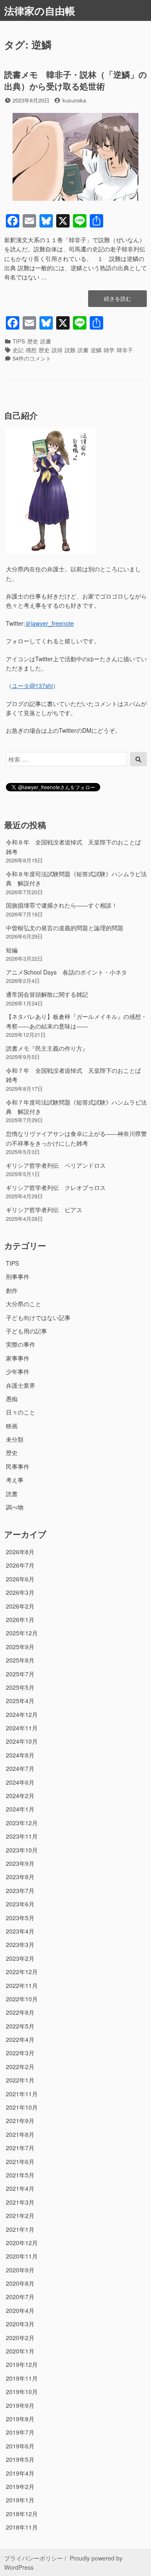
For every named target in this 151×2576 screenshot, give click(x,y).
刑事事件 (18, 1276)
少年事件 (18, 1371)
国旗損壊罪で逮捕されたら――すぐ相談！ (62, 905)
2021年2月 (20, 2215)
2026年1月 (20, 1619)
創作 (12, 1290)
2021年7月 (20, 2148)
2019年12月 (22, 2364)
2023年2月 (20, 1958)
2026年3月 (20, 1592)
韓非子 (125, 350)
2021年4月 (20, 2188)
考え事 (15, 1480)
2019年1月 (20, 2500)
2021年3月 (20, 2202)
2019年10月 (22, 2392)
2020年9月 (20, 2270)
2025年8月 (20, 1660)
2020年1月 (20, 2351)
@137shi (32, 686)
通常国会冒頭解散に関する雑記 (47, 994)
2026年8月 (20, 1552)
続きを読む (117, 301)
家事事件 (18, 1358)
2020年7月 (20, 2297)
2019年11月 (22, 2378)
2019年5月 (20, 2459)
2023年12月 (22, 1823)
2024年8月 (20, 1755)
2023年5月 (20, 1918)
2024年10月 (22, 1741)
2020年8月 (20, 2283)
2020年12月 (22, 2243)
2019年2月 (20, 2486)
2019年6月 (20, 2446)
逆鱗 (96, 350)
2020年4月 (20, 2310)
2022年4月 (20, 2039)
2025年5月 (20, 1687)
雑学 (109, 350)
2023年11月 (22, 1836)
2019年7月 (20, 2432)
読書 (46, 341)
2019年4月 (20, 2473)
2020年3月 (20, 2324)
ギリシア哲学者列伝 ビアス (44, 1210)
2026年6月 (20, 1579)
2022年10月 (22, 1999)
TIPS (19, 341)
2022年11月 (22, 1985)
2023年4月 (20, 1931)
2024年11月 (22, 1728)
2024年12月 (22, 1714)
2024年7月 (20, 1768)
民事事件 (18, 1466)
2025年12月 (22, 1633)
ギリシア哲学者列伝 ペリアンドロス (56, 1165)
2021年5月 (20, 2175)
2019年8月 (20, 2419)
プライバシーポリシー (34, 2558)
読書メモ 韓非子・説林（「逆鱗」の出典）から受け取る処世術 (75, 80)
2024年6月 (20, 1782)
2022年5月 (20, 2026)
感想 (31, 350)
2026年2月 (20, 1606)
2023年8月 (20, 1877)
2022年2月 (20, 2067)
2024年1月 (20, 1809)
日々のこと (21, 1412)
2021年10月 (22, 2107)
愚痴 (12, 1399)
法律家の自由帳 (40, 10)
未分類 (15, 1439)
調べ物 (15, 1507)
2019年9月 (20, 2405)
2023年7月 (20, 1890)
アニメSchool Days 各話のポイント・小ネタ (66, 972)
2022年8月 (20, 2012)
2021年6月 (20, 2162)
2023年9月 (20, 1863)
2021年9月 (20, 2121)
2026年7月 (20, 1565)
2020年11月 (22, 2256)
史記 (18, 350)
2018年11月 (22, 2527)
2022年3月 (20, 2053)
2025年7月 (20, 1674)
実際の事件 (21, 1344)
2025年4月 (20, 1701)
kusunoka (74, 100)
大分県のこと (23, 1304)
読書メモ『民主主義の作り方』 (47, 1048)
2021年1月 (20, 2229)
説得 (57, 350)
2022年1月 (20, 2080)
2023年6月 (20, 1904)
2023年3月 (20, 1944)
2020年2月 (20, 2338)
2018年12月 (22, 2514)
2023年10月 (22, 1850)
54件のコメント (32, 358)
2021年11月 (22, 2094)
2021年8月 (20, 2134)
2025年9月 (20, 1647)
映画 (12, 1426)
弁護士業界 (21, 1385)
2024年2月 (20, 1796)
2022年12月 (22, 1972)
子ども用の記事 (26, 1331)
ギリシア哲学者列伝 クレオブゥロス (56, 1187)
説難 (70, 350)
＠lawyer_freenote (49, 623)
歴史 (33, 341)
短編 (12, 950)
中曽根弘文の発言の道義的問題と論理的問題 (65, 928)
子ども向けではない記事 (38, 1317)
